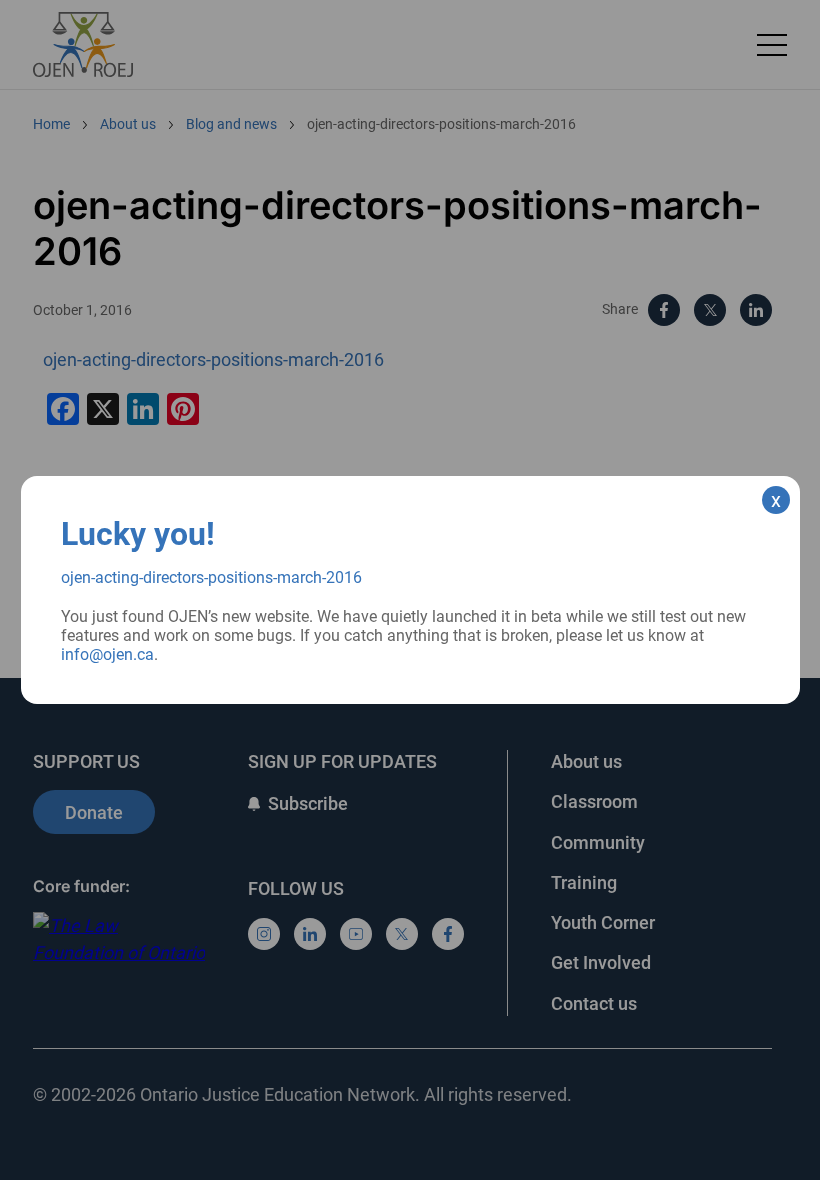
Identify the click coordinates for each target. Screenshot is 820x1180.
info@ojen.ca (107, 654)
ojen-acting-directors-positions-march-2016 (211, 577)
